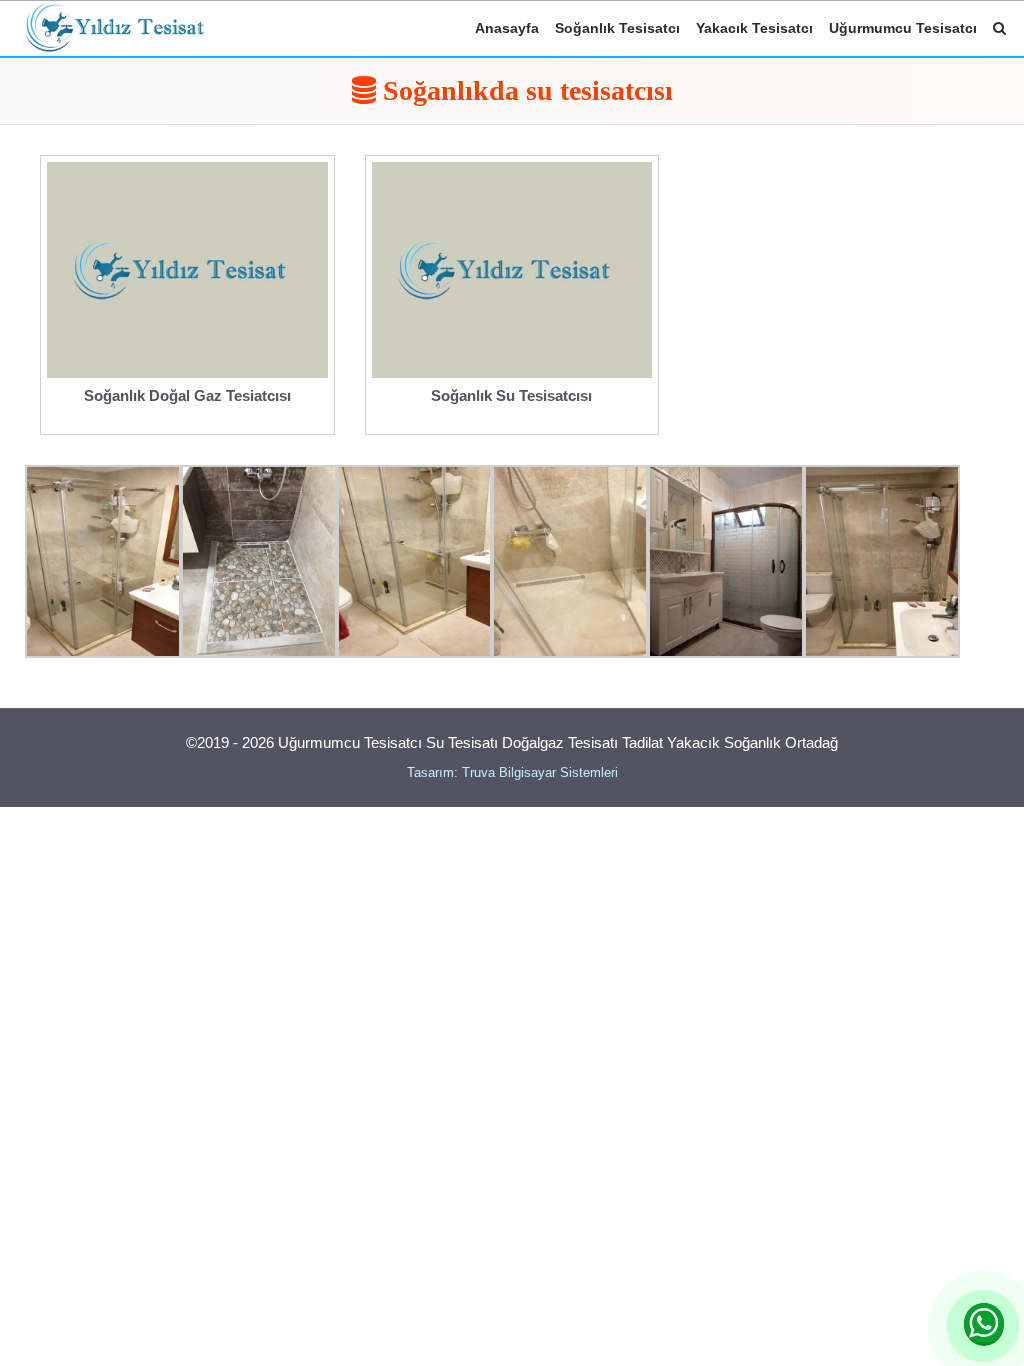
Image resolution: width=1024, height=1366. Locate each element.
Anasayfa (507, 28)
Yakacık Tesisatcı (754, 28)
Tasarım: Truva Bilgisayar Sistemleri (512, 772)
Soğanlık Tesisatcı (617, 28)
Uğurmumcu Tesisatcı (903, 28)
